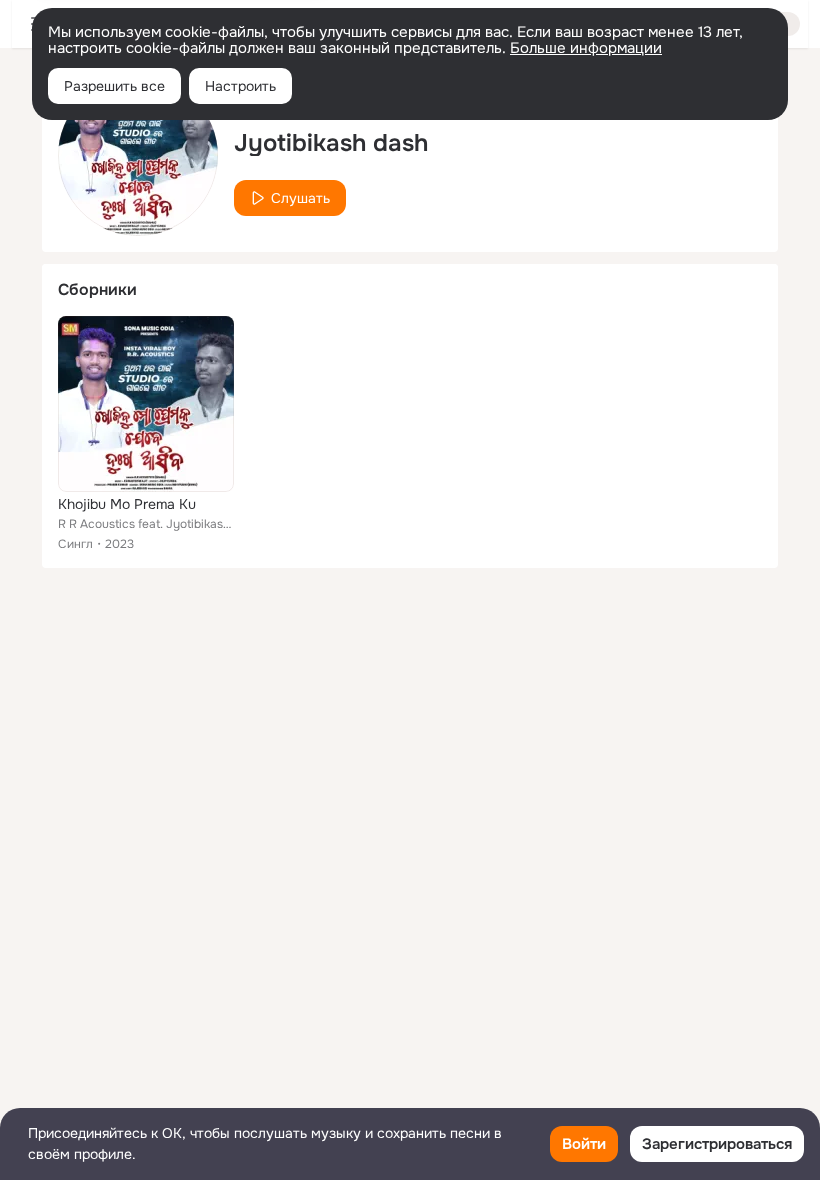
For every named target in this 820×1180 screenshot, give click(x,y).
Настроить (240, 86)
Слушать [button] (300, 198)
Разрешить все (114, 86)
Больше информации (586, 48)
